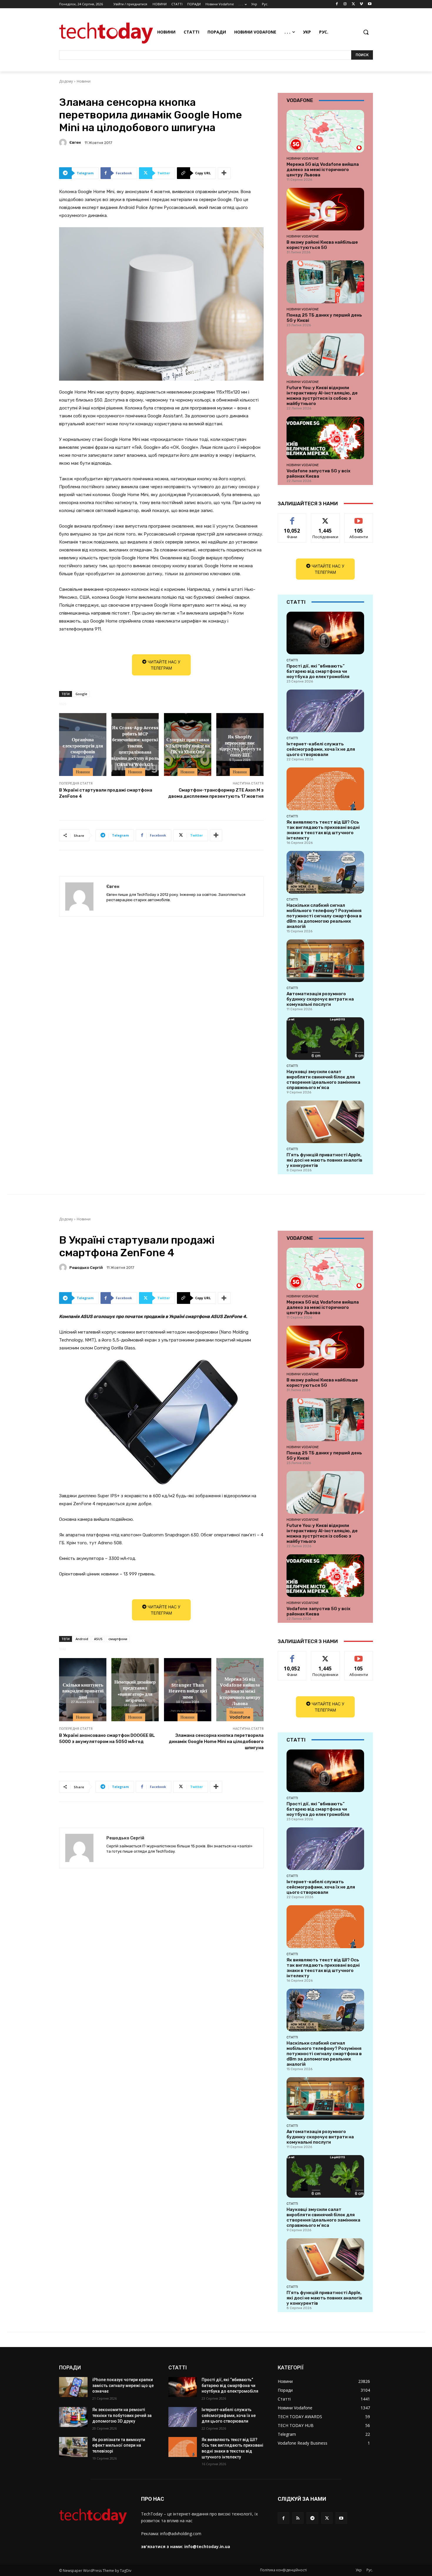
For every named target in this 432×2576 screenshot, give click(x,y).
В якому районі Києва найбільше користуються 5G (322, 245)
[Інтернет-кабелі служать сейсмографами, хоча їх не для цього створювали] (325, 711)
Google (81, 694)
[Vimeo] (361, 4)
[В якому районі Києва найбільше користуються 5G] (325, 209)
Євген (75, 142)
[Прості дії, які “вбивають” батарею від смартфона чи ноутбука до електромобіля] (325, 633)
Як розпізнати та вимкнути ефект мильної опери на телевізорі (119, 2445)
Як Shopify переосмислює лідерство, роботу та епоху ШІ (240, 745)
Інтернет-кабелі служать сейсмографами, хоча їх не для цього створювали (321, 749)
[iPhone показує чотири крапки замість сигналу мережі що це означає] (73, 2387)
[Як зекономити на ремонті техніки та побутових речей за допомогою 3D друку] (73, 2417)
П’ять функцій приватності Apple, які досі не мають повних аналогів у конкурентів (324, 1160)
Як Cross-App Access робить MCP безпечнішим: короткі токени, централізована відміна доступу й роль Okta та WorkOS (135, 745)
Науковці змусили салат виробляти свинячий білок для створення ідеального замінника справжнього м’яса (323, 1080)
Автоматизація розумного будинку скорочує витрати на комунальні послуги (320, 999)
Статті (292, 660)
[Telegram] (312, 2518)
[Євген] (64, 143)
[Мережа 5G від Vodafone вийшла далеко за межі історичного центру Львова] (325, 131)
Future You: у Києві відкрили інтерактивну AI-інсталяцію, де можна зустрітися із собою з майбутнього (322, 396)
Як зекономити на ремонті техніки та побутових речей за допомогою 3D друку (122, 2415)
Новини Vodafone (303, 158)
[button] (366, 32)
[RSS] (298, 2518)
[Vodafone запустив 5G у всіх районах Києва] (325, 438)
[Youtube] (370, 4)
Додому (66, 81)
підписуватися (360, 518)
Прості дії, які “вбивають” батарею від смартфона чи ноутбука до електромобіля (318, 671)
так (292, 518)
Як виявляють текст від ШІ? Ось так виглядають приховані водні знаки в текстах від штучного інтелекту (323, 830)
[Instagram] (345, 4)
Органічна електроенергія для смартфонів (83, 745)
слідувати (325, 518)
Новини (84, 81)
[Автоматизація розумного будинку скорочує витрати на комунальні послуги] (325, 961)
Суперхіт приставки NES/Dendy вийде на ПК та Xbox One (187, 745)
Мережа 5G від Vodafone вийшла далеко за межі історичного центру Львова (323, 170)
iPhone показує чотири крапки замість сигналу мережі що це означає (123, 2385)
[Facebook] (337, 4)
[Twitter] (353, 4)
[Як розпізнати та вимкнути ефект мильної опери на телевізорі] (73, 2447)
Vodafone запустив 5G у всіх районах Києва (318, 474)
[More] (224, 173)
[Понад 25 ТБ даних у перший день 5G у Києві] (325, 282)
